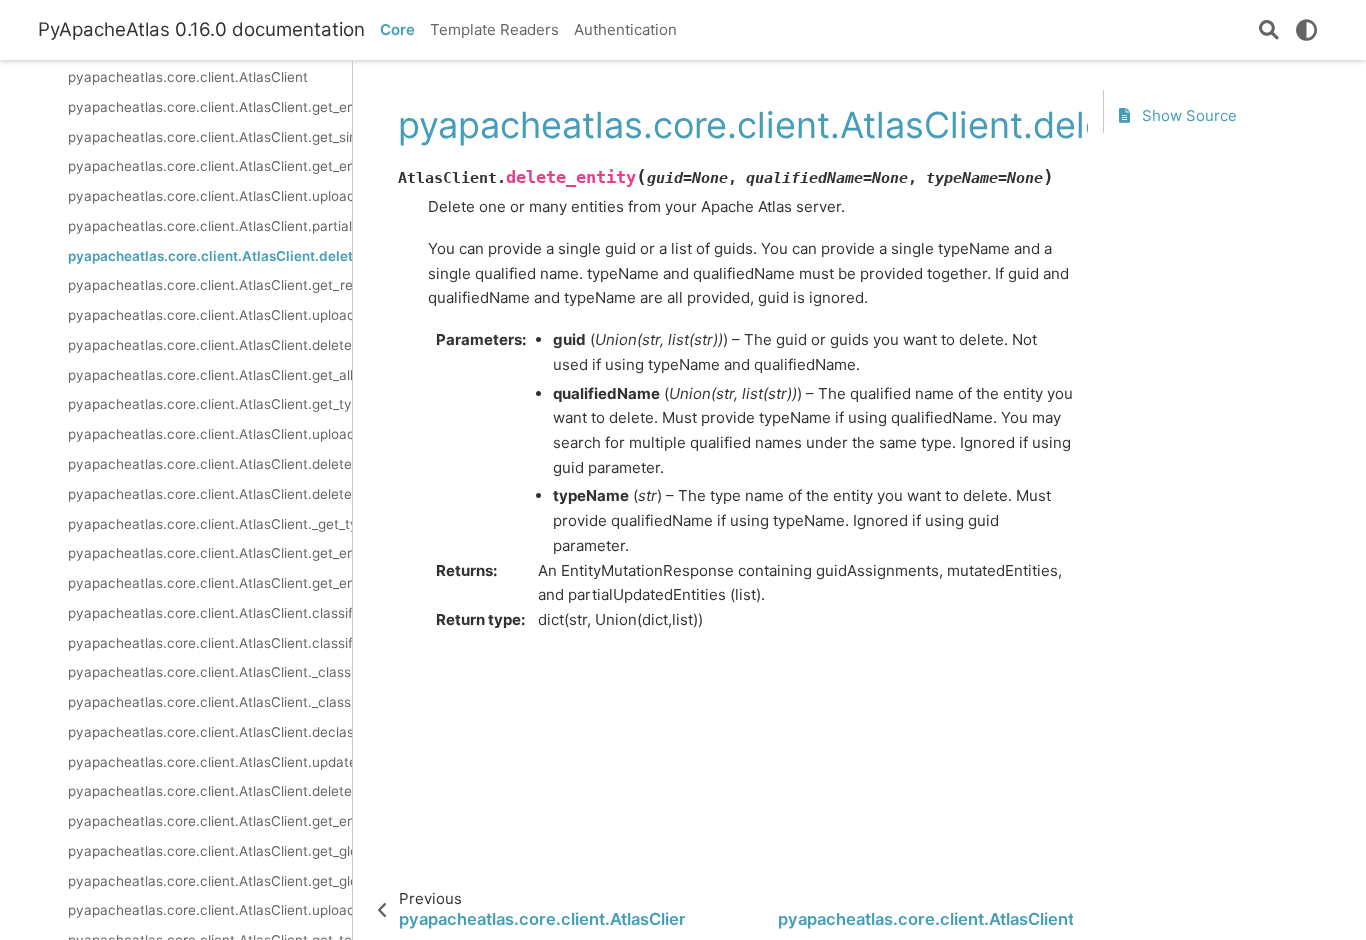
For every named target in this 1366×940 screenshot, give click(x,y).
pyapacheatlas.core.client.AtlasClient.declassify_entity (210, 732)
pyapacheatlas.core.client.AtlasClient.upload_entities (210, 196)
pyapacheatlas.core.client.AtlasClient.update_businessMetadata (210, 762)
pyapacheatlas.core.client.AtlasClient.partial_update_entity (210, 226)
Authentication (625, 29)
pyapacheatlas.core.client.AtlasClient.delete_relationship (210, 345)
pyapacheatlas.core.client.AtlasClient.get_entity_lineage (210, 821)
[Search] (1269, 30)
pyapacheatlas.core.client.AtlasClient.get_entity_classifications (210, 583)
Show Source (1187, 115)
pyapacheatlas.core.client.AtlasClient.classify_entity (210, 643)
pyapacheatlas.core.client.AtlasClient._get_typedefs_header (210, 524)
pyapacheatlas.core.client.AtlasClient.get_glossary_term (210, 881)
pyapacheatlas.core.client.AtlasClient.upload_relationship (210, 315)
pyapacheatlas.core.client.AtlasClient (188, 77)
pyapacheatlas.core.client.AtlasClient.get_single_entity (210, 137)
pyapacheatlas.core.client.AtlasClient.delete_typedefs (210, 494)
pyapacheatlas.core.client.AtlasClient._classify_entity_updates (210, 702)
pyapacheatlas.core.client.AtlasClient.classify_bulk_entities (210, 613)
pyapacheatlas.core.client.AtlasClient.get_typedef (210, 404)
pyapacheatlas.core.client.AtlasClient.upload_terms (210, 910)
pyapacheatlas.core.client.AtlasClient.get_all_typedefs (210, 375)
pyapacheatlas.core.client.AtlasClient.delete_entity (210, 256)
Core (397, 29)
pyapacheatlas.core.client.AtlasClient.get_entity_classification (210, 553)
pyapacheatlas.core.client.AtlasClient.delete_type (210, 464)
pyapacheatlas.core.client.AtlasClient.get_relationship (210, 285)
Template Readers (494, 29)
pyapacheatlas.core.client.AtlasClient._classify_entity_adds (210, 672)
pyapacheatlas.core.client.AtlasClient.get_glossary (210, 851)
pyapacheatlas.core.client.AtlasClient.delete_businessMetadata (210, 791)
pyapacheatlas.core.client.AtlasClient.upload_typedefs (210, 434)
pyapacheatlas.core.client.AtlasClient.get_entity (210, 107)
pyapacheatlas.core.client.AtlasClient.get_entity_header (210, 166)
